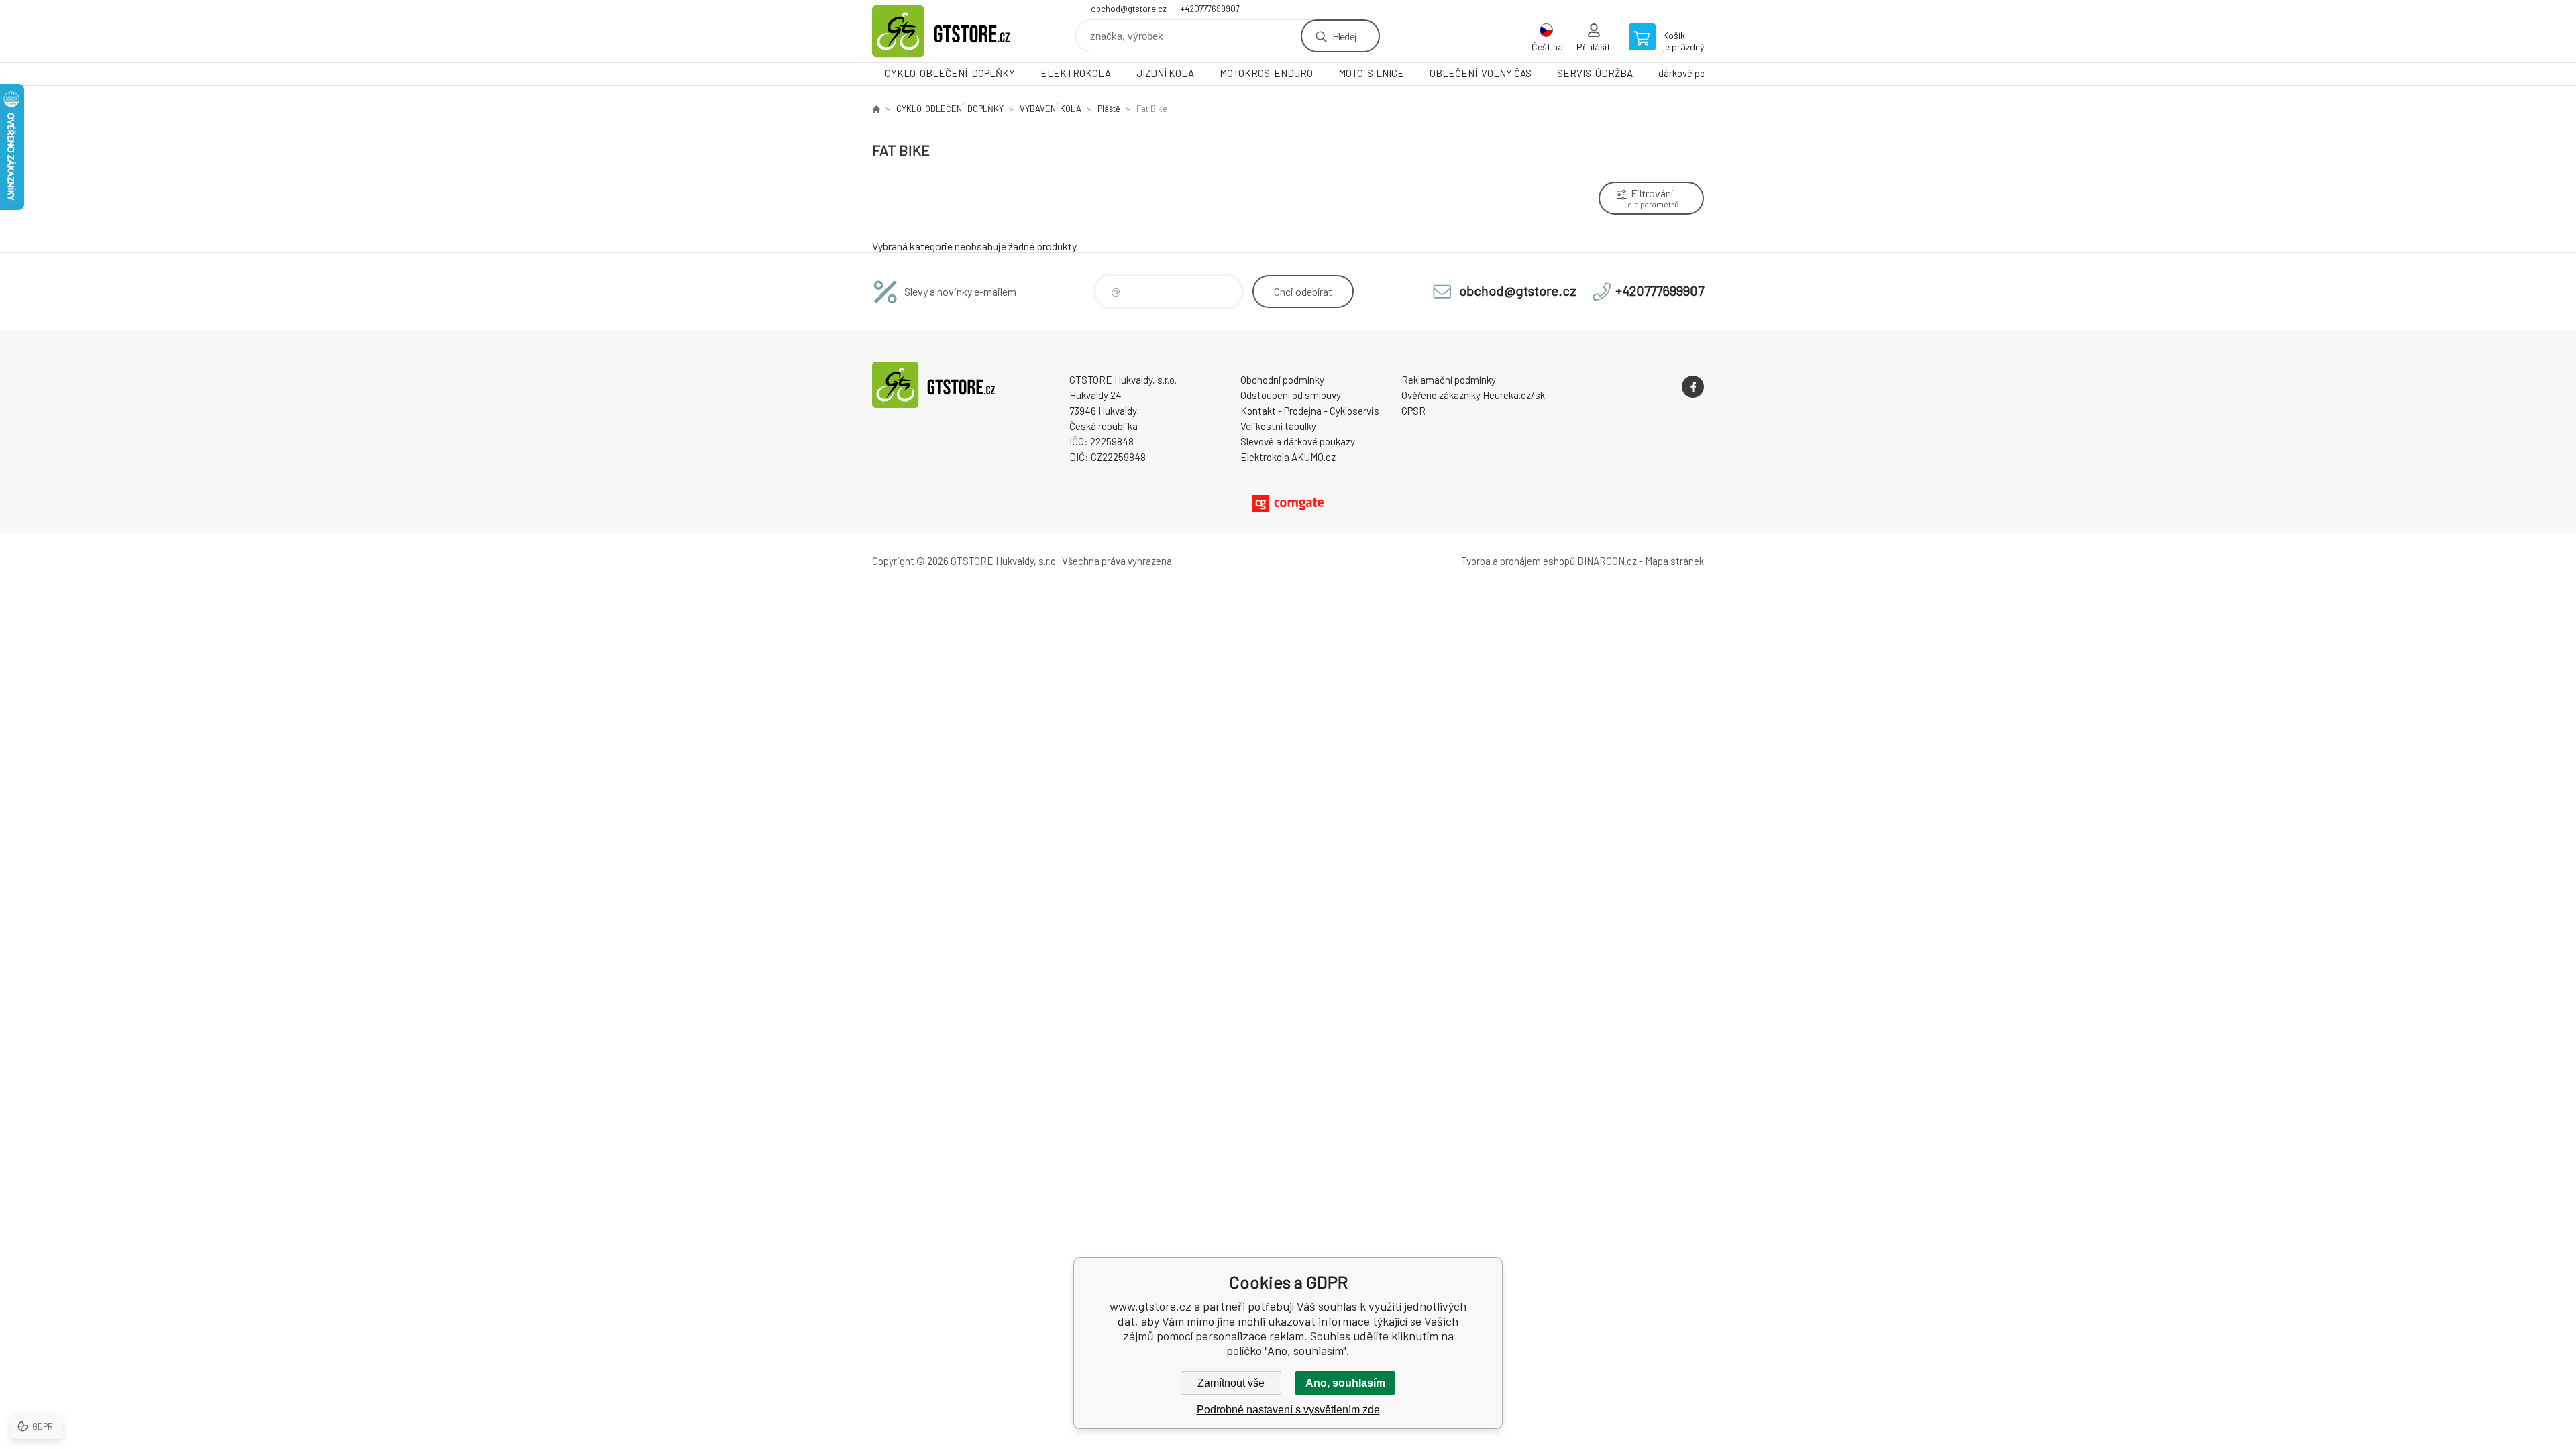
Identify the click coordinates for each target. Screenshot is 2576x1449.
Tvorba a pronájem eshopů (1518, 561)
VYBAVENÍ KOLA (1051, 109)
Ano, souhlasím (1345, 1383)
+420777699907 (1210, 9)
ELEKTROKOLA (1076, 73)
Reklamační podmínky (1449, 380)
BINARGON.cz (1607, 561)
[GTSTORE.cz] (876, 109)
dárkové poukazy (1694, 73)
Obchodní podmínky (1282, 380)
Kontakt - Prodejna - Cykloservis (1310, 411)
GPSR (1413, 411)
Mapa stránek (1674, 561)
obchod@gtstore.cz (1129, 9)
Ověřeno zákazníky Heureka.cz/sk (1473, 395)
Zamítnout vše (1231, 1383)
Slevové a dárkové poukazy (1298, 441)
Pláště (1109, 109)
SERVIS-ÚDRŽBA (1595, 73)
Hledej (1344, 36)
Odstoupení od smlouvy (1291, 395)
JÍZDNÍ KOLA (1165, 73)
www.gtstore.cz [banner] (953, 31)
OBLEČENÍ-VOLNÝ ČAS (1481, 73)
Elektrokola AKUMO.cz (1288, 457)
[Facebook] (1693, 387)
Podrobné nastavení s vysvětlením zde (1288, 1410)
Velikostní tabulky (1278, 426)
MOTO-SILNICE (1371, 73)
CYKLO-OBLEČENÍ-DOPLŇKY (950, 73)
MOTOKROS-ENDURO (1266, 73)
